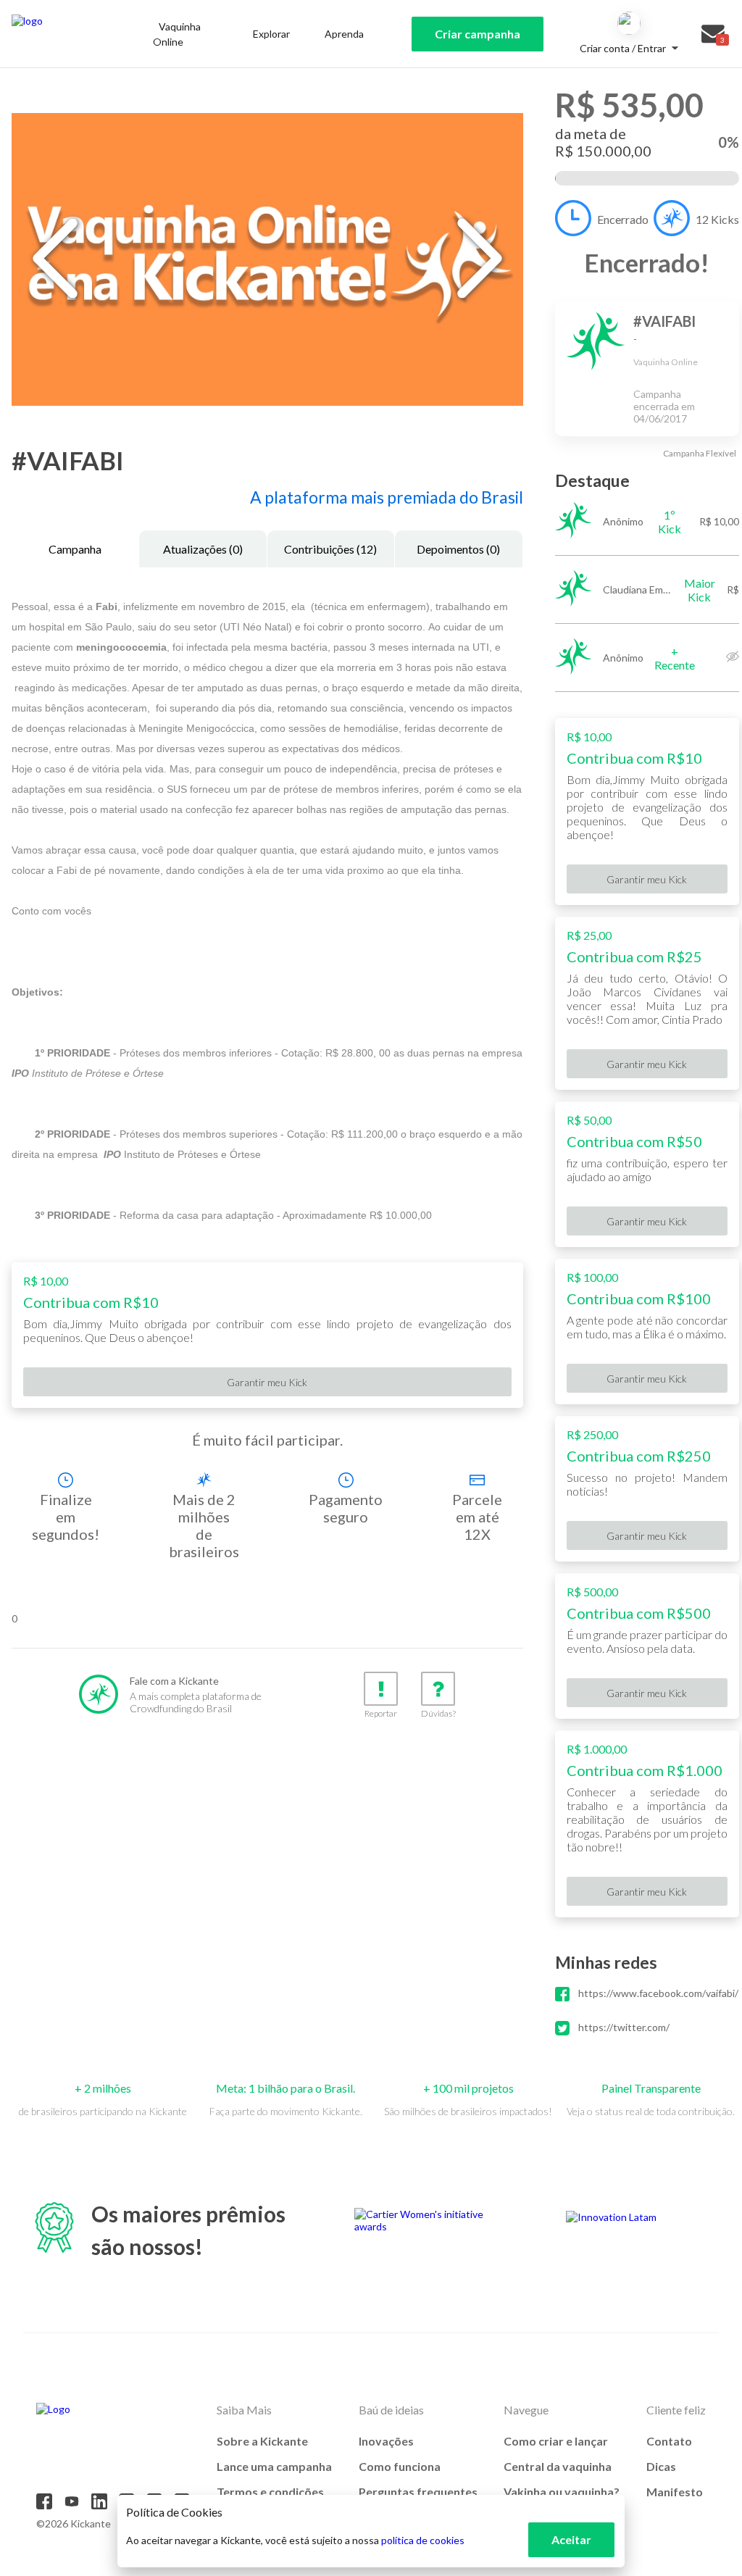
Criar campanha (478, 34)
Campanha (75, 549)
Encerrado (623, 219)
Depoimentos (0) (458, 549)
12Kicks (717, 219)
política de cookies (423, 2540)
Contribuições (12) (330, 549)
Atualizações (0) (203, 549)
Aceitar (571, 2539)
